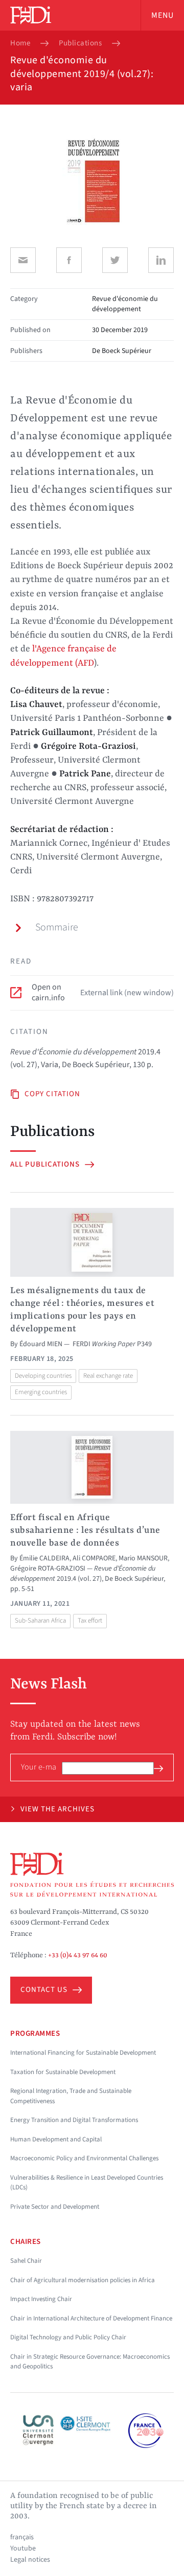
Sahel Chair (26, 2261)
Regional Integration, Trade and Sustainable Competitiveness (71, 2096)
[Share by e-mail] (23, 260)
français (22, 2537)
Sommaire (57, 927)
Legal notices (30, 2560)
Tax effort (90, 1621)
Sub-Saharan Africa (40, 1621)
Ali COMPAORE (94, 1558)
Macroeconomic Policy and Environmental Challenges (84, 2158)
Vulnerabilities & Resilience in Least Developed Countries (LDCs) (87, 2183)
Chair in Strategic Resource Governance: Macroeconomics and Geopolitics (90, 2362)
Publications (80, 43)
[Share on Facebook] (69, 260)
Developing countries (43, 1376)
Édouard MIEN (41, 1344)
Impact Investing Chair (41, 2299)
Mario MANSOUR (143, 1558)
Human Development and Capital (56, 2139)
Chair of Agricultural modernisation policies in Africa (83, 2280)
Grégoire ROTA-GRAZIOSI (48, 1569)
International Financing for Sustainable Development (83, 2053)
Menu (163, 15)
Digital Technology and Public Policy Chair (68, 2337)
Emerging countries (41, 1392)
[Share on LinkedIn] (161, 260)
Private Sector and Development (55, 2207)
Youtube (23, 2548)
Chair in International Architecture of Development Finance (91, 2318)
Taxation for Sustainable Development (63, 2072)
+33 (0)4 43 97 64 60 (78, 1955)
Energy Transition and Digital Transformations (74, 2120)
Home (20, 43)
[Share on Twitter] (115, 260)
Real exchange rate (108, 1376)
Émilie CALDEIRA (44, 1558)
